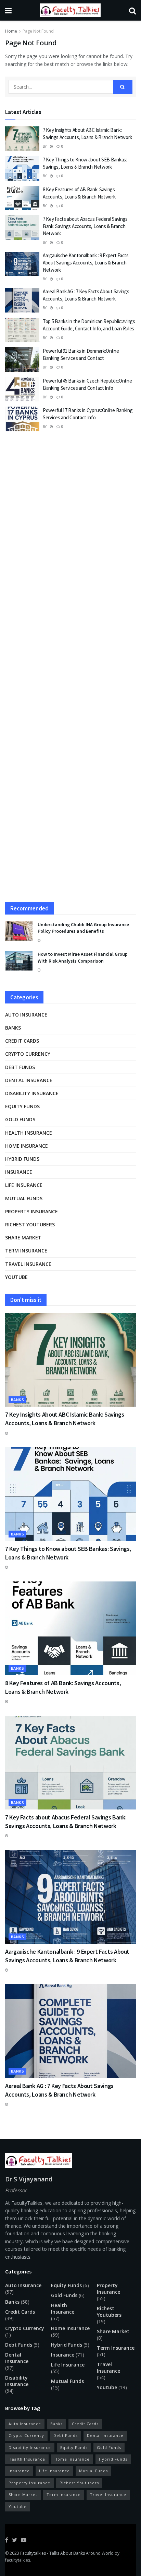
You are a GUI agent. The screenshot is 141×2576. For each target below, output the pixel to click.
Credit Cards (22, 1041)
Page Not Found (38, 31)
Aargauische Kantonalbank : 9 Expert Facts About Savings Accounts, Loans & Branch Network (86, 263)
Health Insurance (29, 1133)
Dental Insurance (29, 1080)
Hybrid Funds (22, 1159)
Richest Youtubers (30, 1224)
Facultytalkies (33, 2553)
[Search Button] (123, 87)
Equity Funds (22, 1106)
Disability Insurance (32, 1093)
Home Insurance (27, 1146)
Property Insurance (31, 1211)
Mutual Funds (24, 1198)
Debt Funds (20, 1067)
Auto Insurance (26, 1015)
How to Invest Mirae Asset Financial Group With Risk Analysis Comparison (83, 957)
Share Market (23, 1238)
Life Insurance (24, 1185)
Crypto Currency (28, 1054)
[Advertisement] (70, 518)
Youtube (16, 1277)
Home (11, 31)
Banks (13, 1028)
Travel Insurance (28, 1264)
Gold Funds (20, 1119)
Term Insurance (26, 1251)
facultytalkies (18, 2560)
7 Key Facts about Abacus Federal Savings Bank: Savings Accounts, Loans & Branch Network (85, 226)
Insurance (19, 1172)
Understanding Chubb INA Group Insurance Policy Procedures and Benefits (83, 928)
